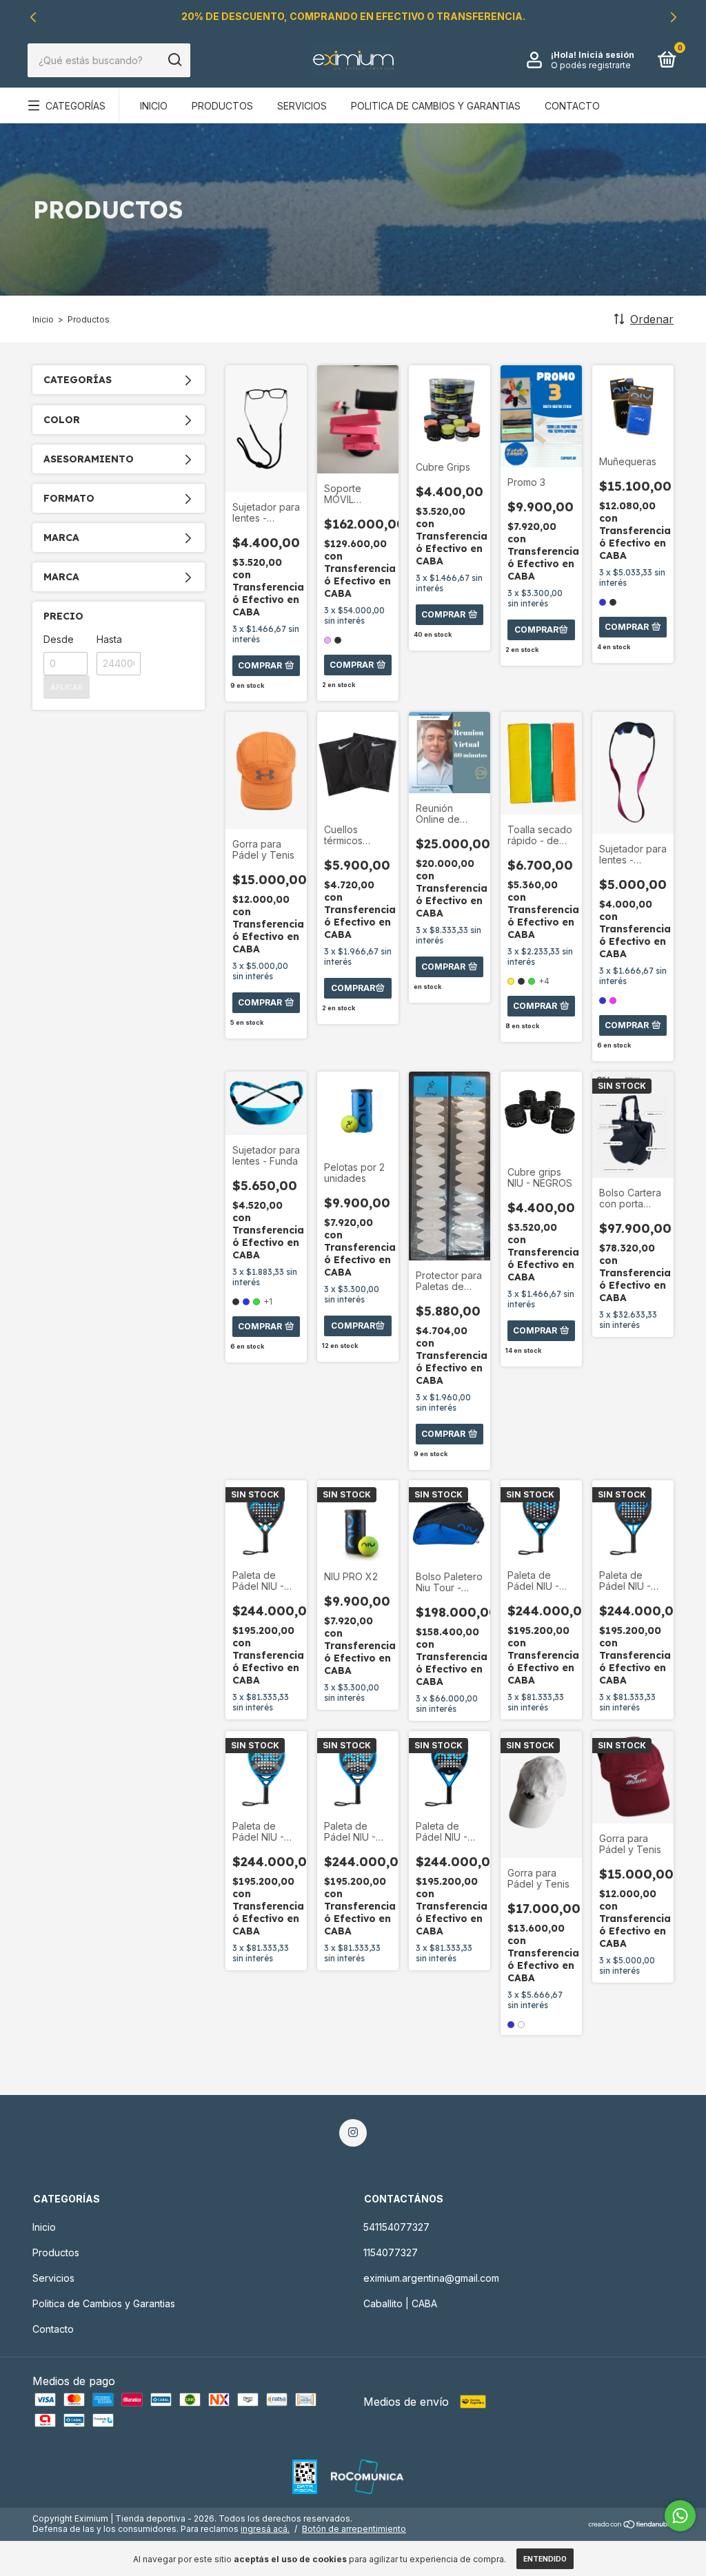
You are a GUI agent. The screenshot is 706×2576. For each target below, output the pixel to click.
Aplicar (67, 687)
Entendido (545, 2559)
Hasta (109, 639)
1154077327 (391, 2252)
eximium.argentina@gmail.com (431, 2278)
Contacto (572, 106)
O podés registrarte (591, 65)
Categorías (75, 106)
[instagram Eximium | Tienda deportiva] (353, 2133)
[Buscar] (174, 60)
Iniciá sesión (606, 55)
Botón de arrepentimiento (354, 2529)
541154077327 (396, 2227)
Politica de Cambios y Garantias (436, 106)
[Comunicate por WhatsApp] (680, 2516)
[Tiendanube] (631, 2525)
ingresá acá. (265, 2529)
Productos (222, 106)
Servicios (302, 106)
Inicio (154, 106)
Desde (59, 639)
